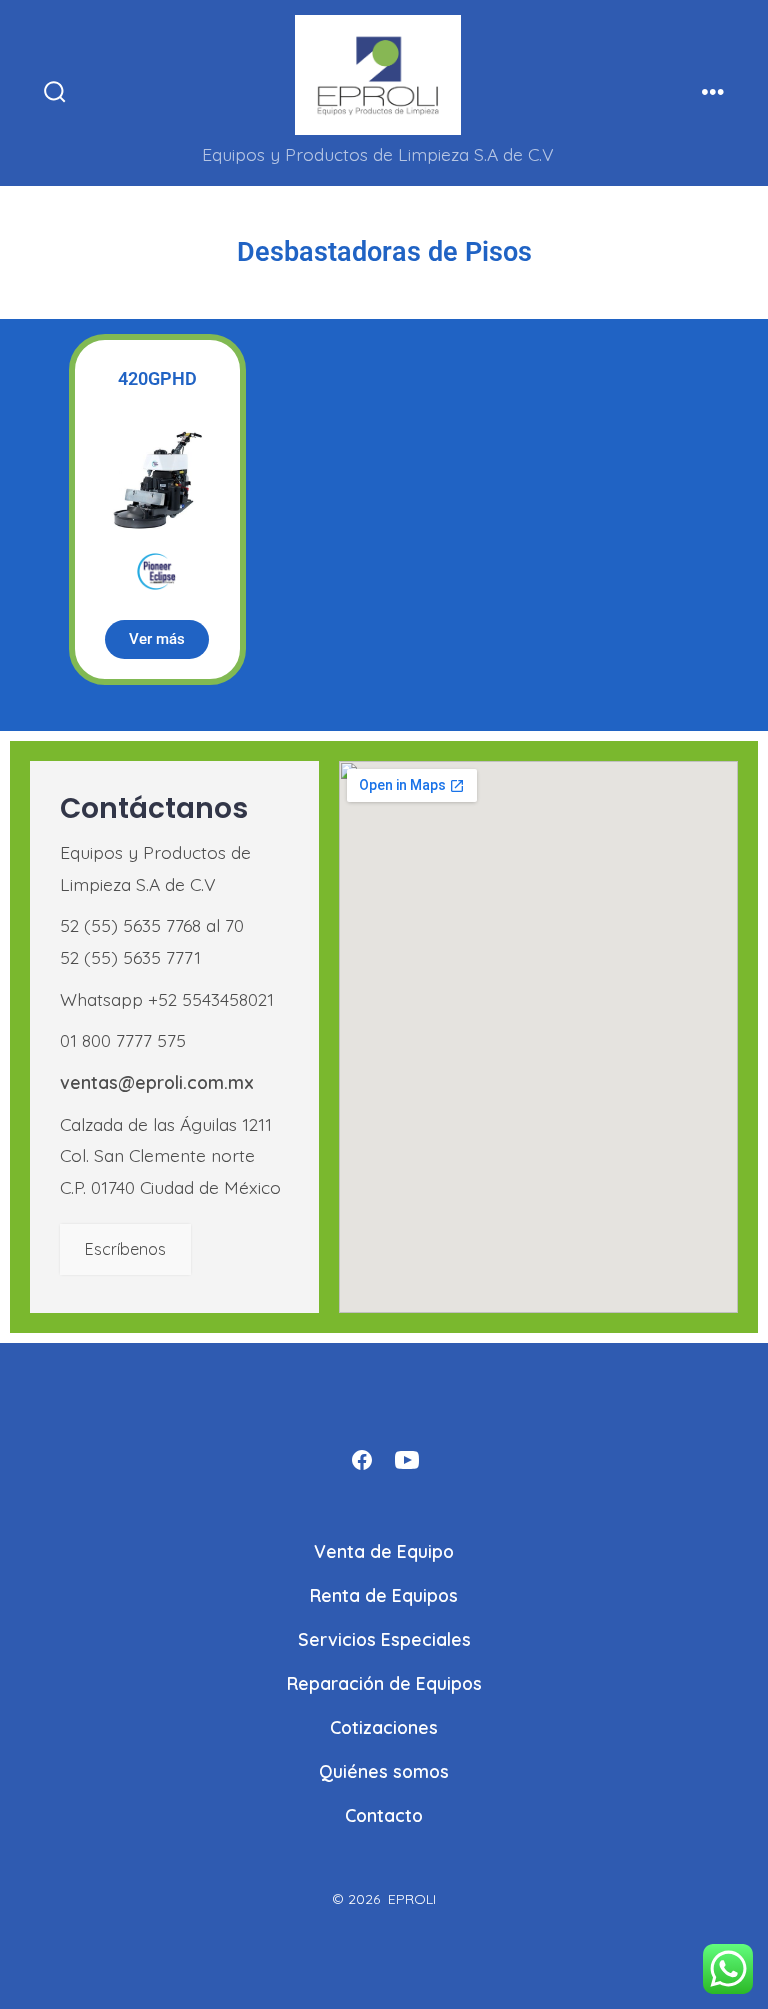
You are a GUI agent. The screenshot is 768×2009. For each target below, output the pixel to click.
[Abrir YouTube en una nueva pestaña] (407, 1460)
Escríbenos (125, 1249)
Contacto (384, 1815)
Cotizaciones (384, 1727)
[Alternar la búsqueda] (55, 93)
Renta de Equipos (384, 1595)
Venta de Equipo (384, 1551)
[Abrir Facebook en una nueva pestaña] (362, 1460)
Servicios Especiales (384, 1639)
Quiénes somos (384, 1771)
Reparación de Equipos (384, 1683)
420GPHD (157, 378)
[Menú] (713, 93)
